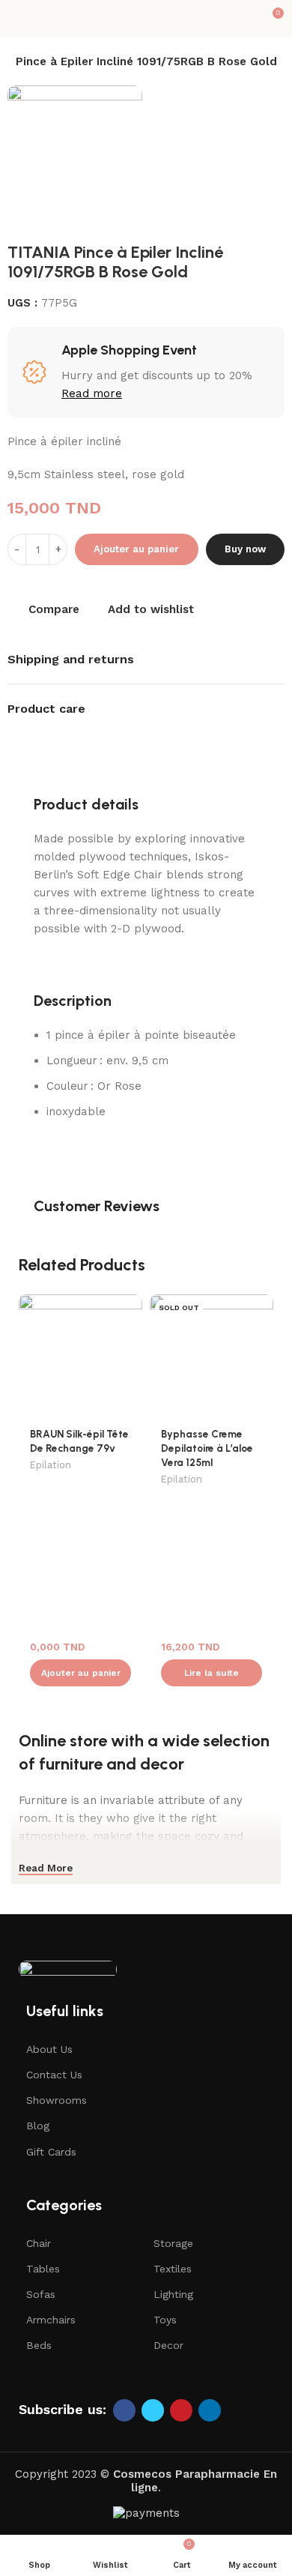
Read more (92, 393)
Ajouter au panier (136, 549)
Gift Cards (51, 2152)
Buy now (245, 549)
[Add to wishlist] (129, 1307)
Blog (38, 2126)
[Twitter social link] (153, 2410)
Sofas (41, 2294)
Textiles (173, 2269)
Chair (39, 2243)
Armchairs (51, 2320)
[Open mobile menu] (17, 19)
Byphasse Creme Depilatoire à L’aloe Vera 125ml (207, 1448)
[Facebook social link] (124, 2410)
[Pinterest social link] (181, 2410)
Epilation (51, 1465)
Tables (43, 2269)
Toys (165, 2320)
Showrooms (57, 2100)
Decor (168, 2345)
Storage (173, 2243)
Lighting (173, 2294)
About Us (49, 2049)
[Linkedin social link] (210, 2410)
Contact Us (54, 2075)
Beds (39, 2345)
